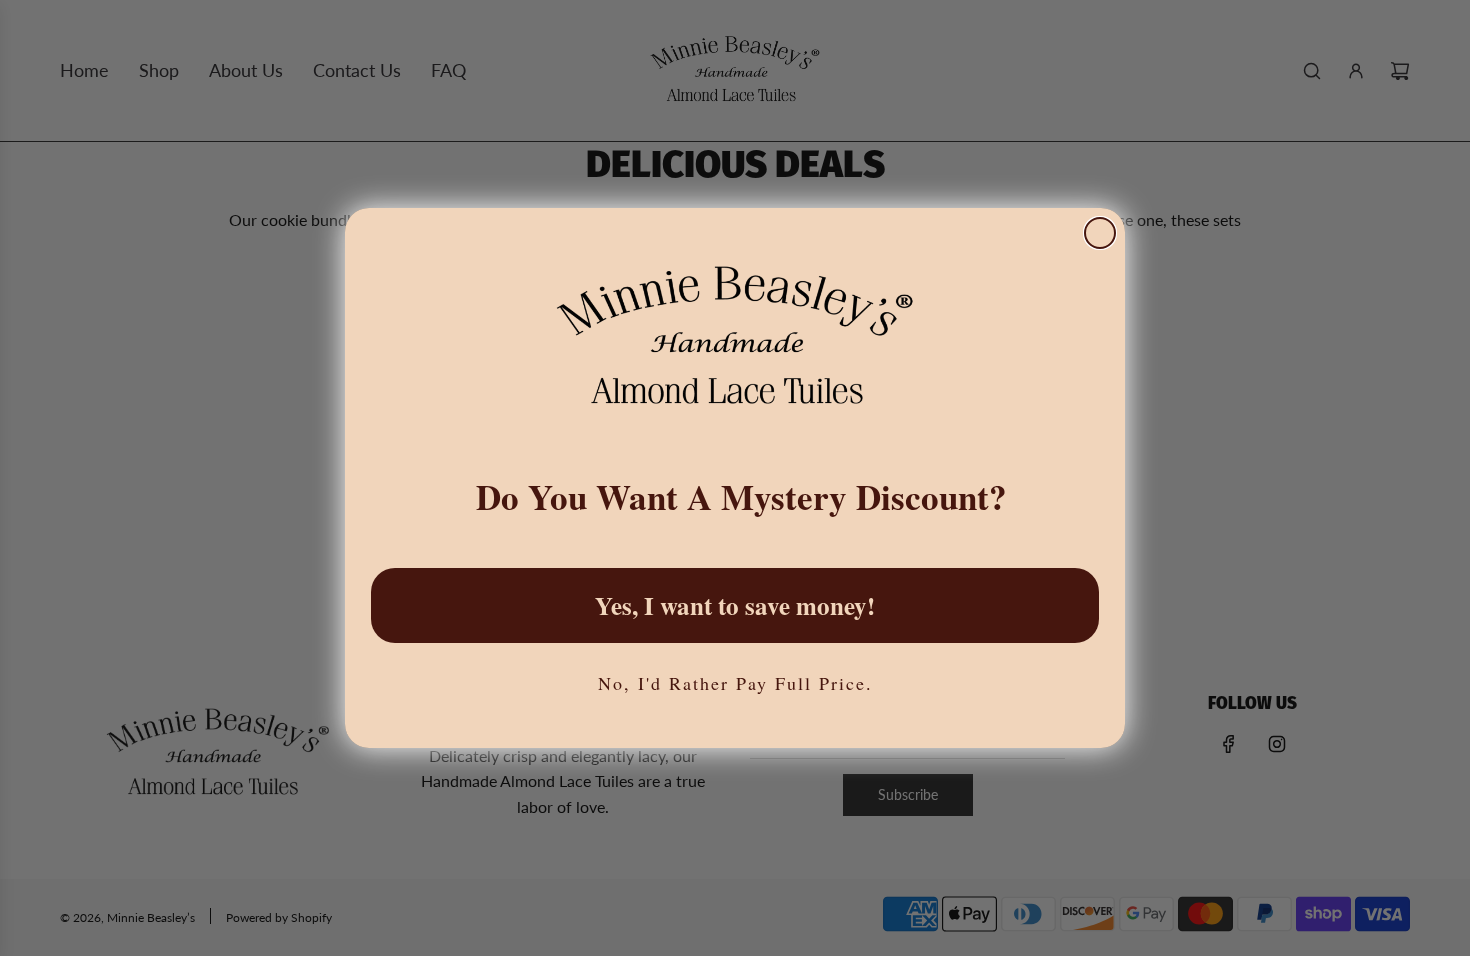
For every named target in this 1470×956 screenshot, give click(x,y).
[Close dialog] (1100, 233)
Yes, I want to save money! (735, 605)
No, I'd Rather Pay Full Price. (735, 683)
